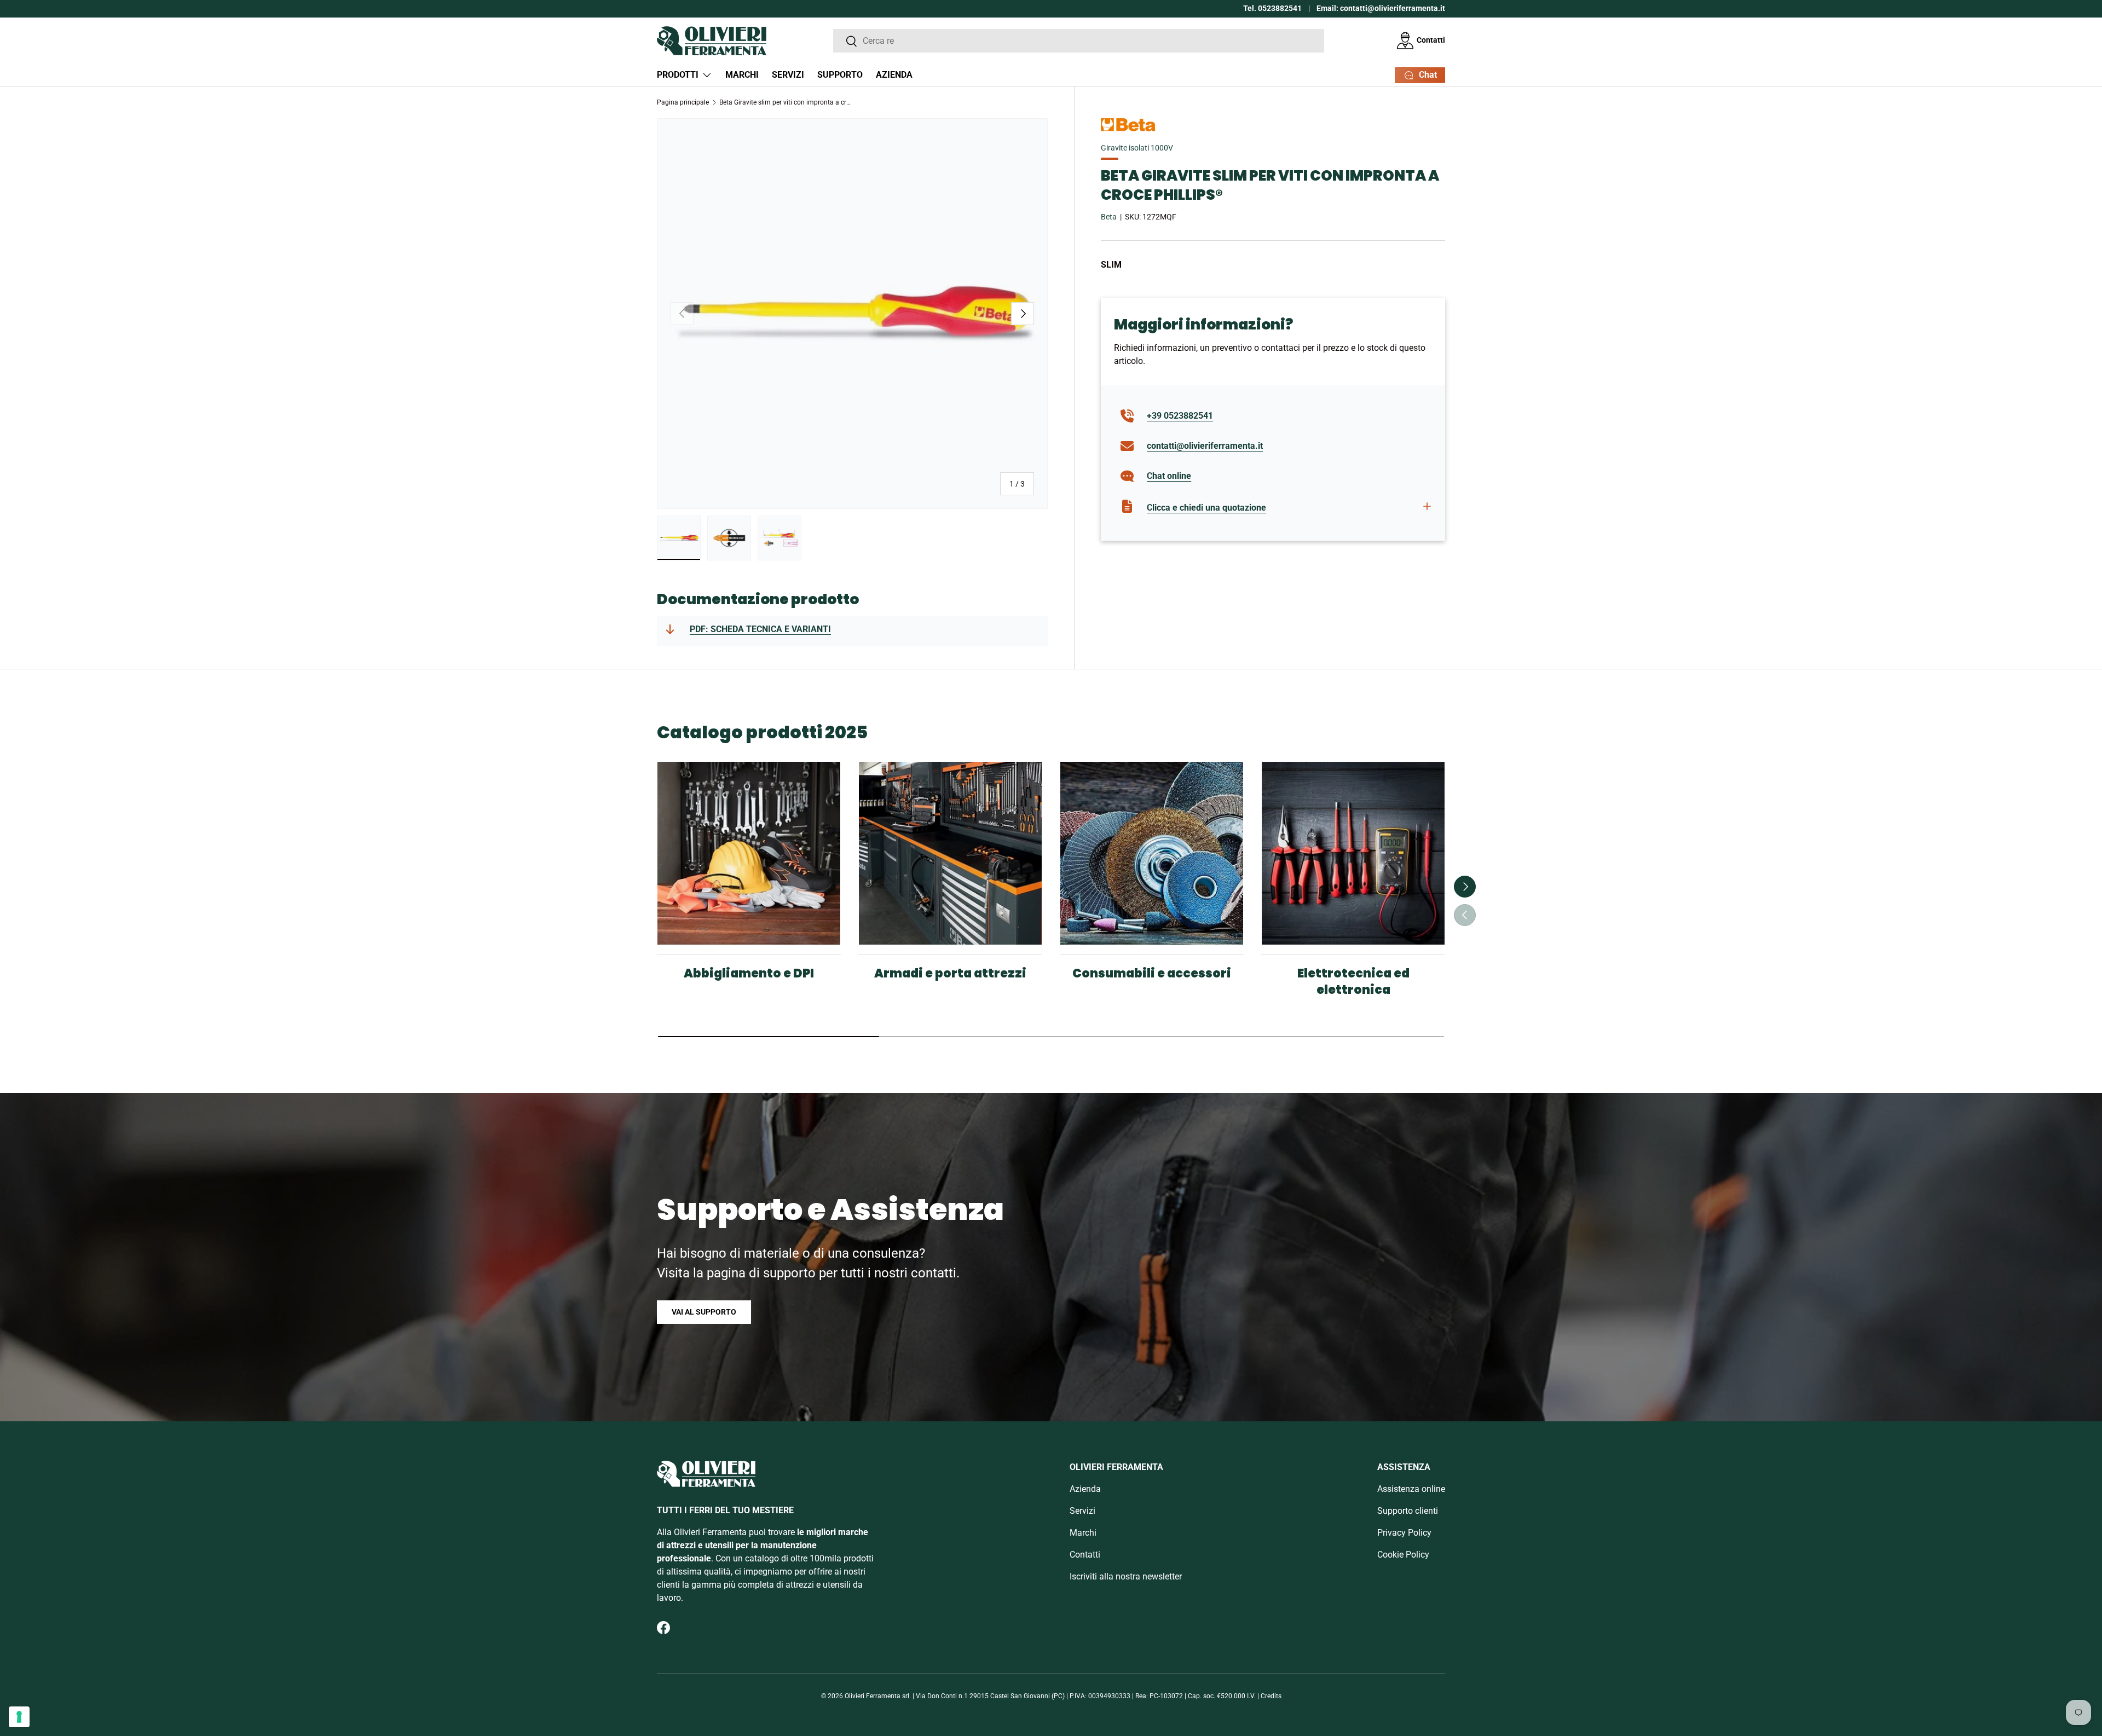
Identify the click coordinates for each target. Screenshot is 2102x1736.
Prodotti (678, 75)
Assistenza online (1411, 1489)
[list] (852, 314)
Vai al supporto (704, 1312)
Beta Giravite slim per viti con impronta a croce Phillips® (785, 102)
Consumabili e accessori (1152, 973)
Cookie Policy (1403, 1555)
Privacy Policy (1404, 1533)
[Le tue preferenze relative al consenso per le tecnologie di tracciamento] (19, 1717)
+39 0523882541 (1180, 416)
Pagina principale (683, 102)
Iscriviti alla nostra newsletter (1126, 1576)
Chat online (1169, 476)
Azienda (894, 75)
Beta (1109, 217)
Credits (1271, 1696)
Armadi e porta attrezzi (950, 973)
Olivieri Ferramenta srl (877, 1696)
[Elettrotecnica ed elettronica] (1353, 853)
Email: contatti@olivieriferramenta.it (1381, 8)
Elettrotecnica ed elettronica (1353, 982)
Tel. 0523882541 (1272, 8)
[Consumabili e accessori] (1152, 853)
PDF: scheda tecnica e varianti (760, 629)
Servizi (788, 75)
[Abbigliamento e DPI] (749, 853)
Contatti (1431, 40)
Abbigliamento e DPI (749, 973)
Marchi (742, 75)
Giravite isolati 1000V (1137, 148)
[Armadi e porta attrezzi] (950, 853)
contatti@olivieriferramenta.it (1205, 446)
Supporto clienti (1408, 1511)
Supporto (840, 75)
